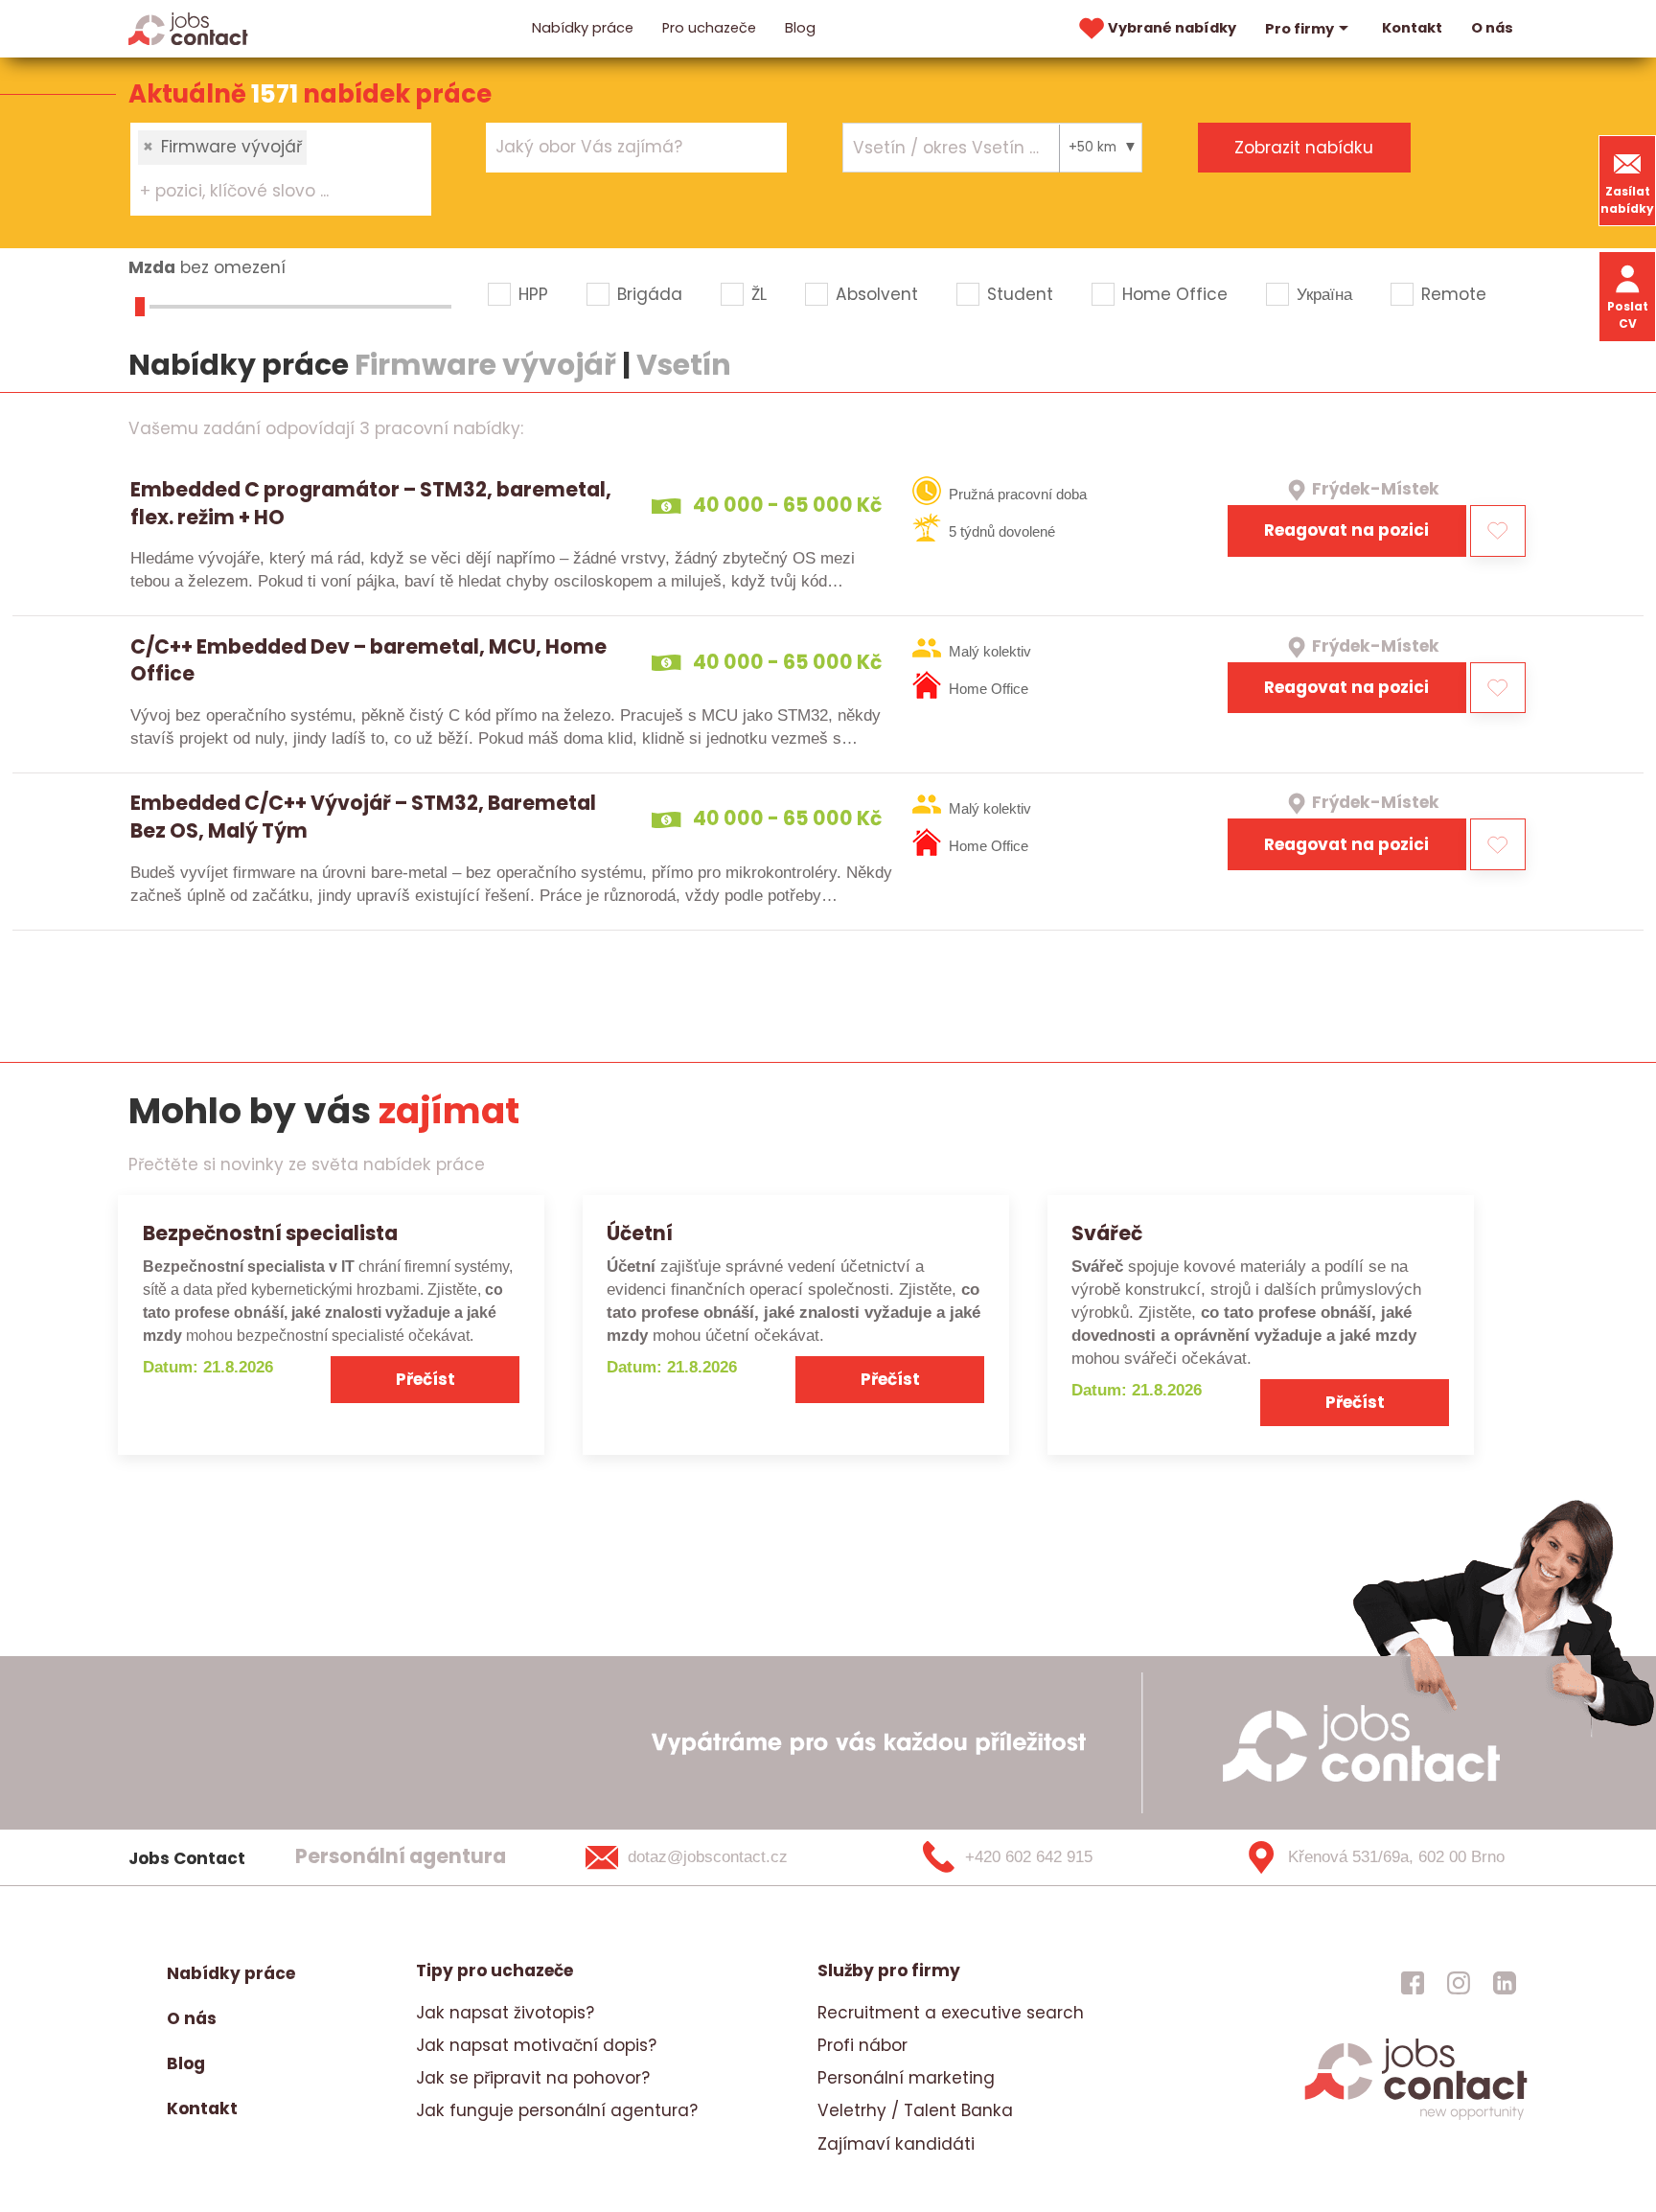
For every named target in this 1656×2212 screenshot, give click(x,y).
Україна (1324, 294)
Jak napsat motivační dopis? (536, 2045)
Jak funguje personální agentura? (557, 2110)
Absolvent (877, 294)
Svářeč (1107, 1233)
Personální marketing (906, 2078)
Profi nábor (862, 2045)
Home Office (1175, 294)
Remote (1454, 294)
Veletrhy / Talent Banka (915, 2110)
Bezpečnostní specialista (270, 1233)
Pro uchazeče (709, 28)
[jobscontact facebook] (1413, 1983)
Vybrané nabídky (1172, 28)
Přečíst (425, 1379)
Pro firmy (1299, 29)
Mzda (152, 267)
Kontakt (1412, 28)
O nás (1492, 28)
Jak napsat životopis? (505, 2013)
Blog (800, 28)
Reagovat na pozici (1346, 530)
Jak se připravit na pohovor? (533, 2078)
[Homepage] (188, 28)
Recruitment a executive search (951, 2013)
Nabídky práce (583, 28)
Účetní (640, 1233)
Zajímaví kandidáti (896, 2144)
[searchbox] (269, 192)
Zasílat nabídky (1627, 200)
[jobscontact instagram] (1459, 1983)
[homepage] (1416, 2117)
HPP (533, 294)
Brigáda (650, 294)
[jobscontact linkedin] (1505, 1983)
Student (1020, 294)
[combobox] (281, 169)
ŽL (759, 294)
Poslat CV (1628, 315)
